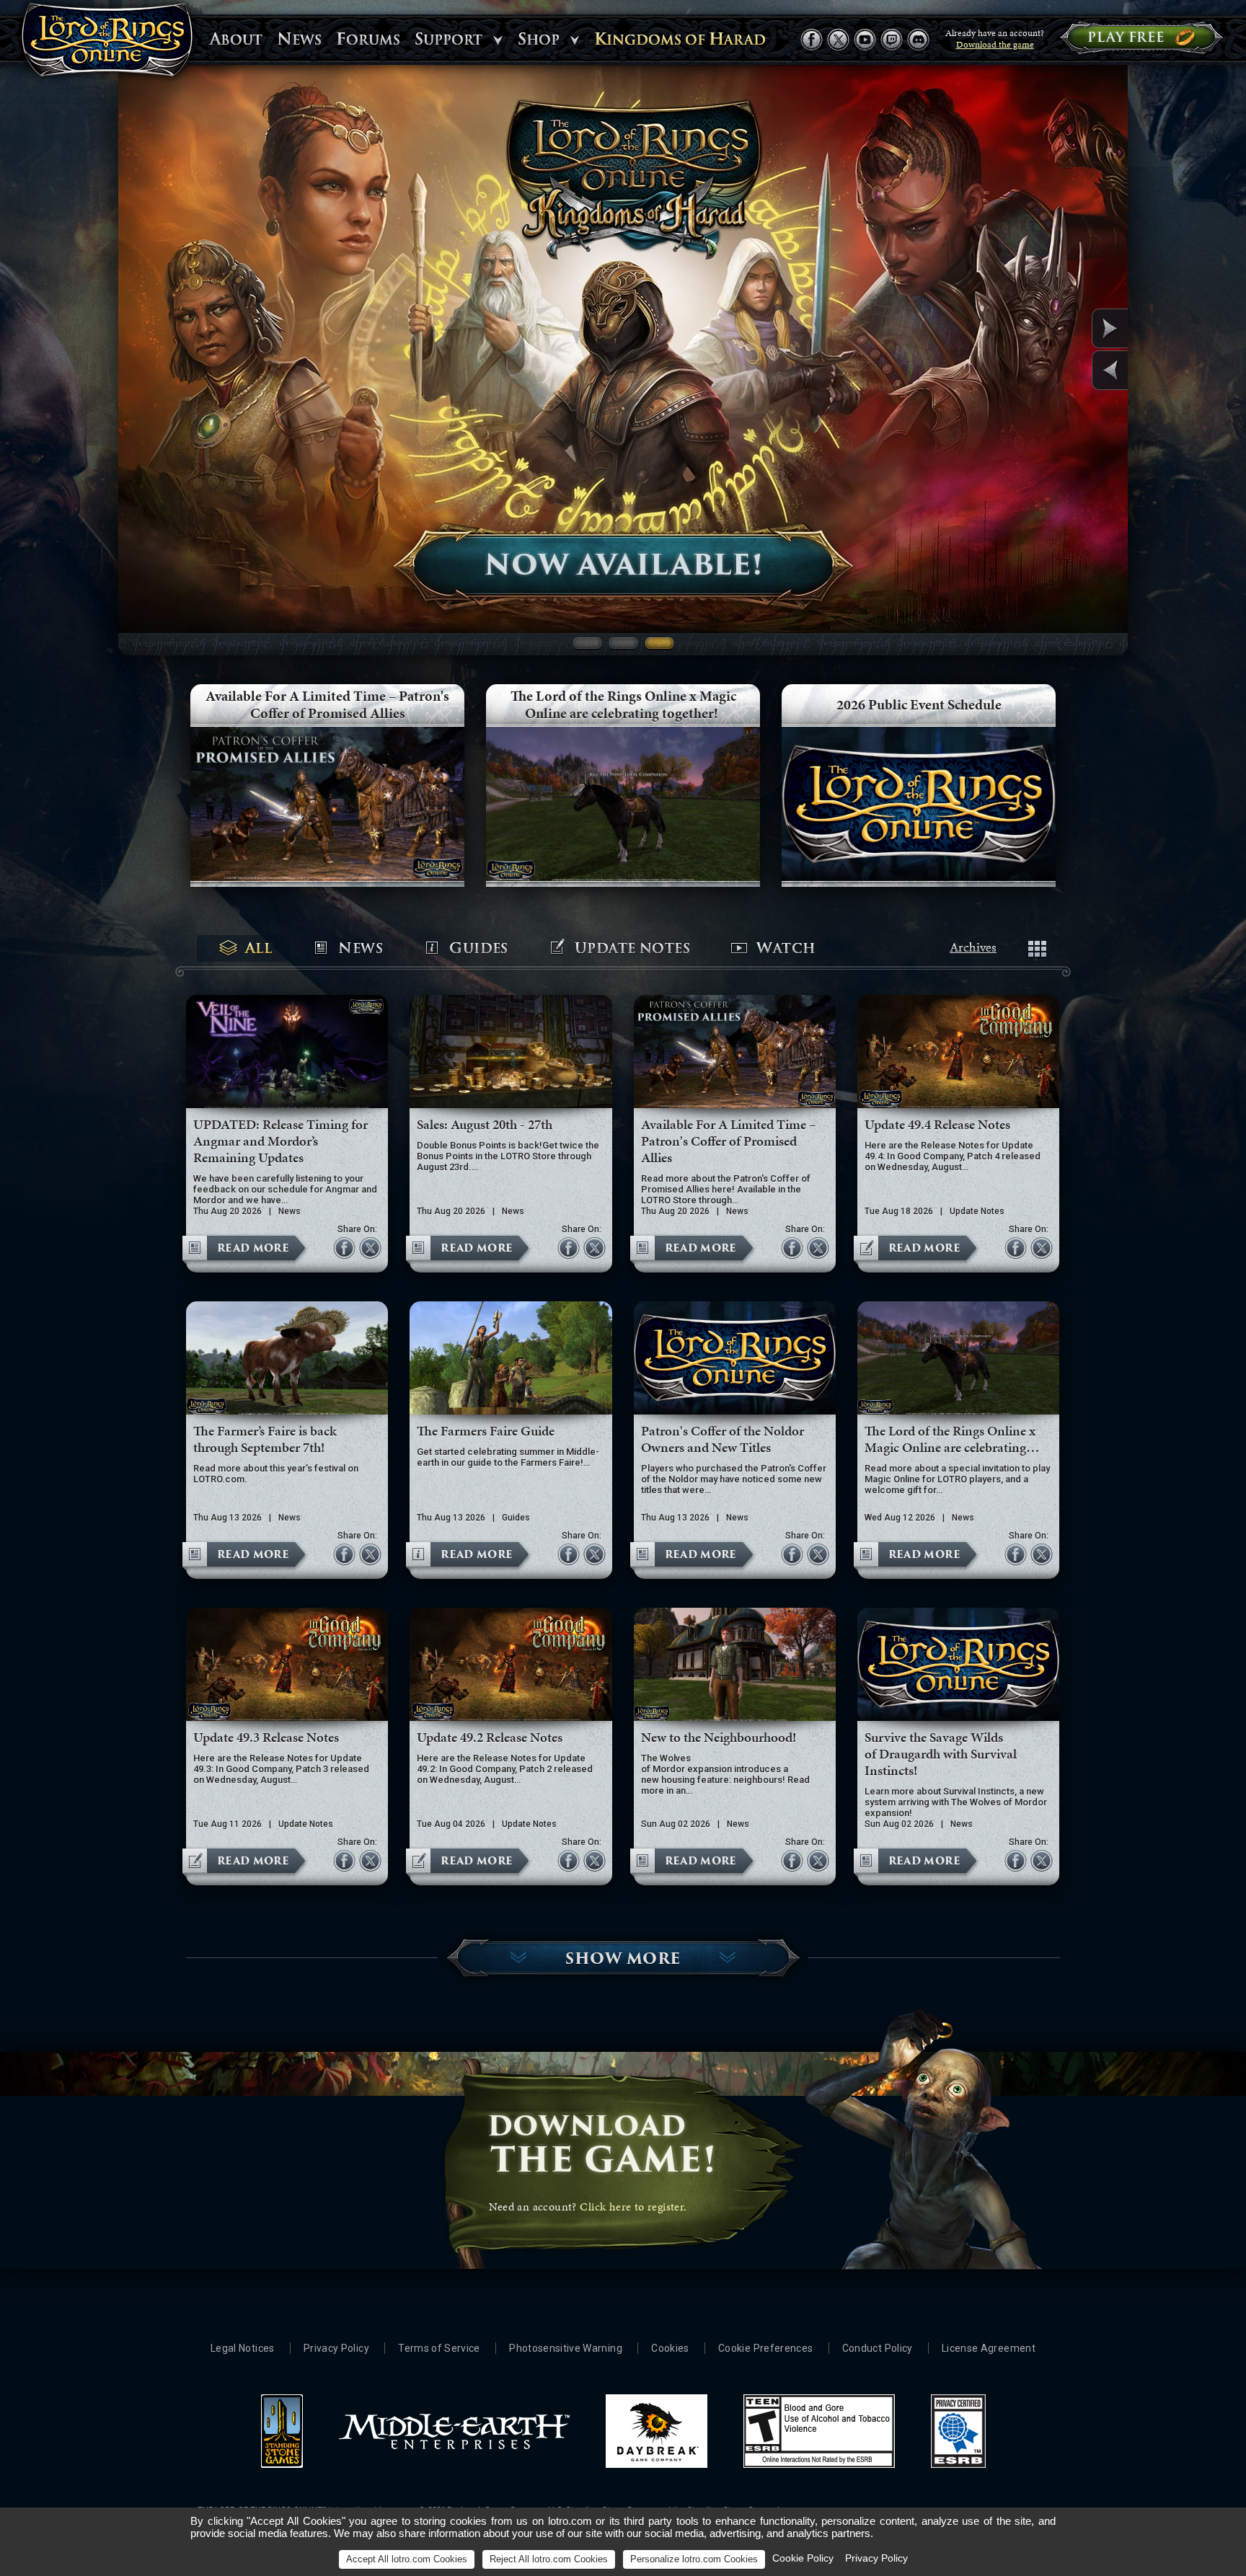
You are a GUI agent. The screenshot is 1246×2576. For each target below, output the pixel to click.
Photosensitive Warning (566, 2348)
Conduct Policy (878, 2348)
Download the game (995, 45)
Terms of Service (439, 2348)
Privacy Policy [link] (876, 2558)
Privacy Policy (336, 2348)
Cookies (670, 2348)
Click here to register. (633, 2207)
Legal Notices (243, 2348)
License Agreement (989, 2348)
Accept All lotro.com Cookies (407, 2559)
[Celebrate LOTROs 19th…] (1076, 370)
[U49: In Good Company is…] (1076, 328)
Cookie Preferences (765, 2348)
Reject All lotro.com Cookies (549, 2559)
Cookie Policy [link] (803, 2558)
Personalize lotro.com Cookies (694, 2559)
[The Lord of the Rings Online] (107, 43)
